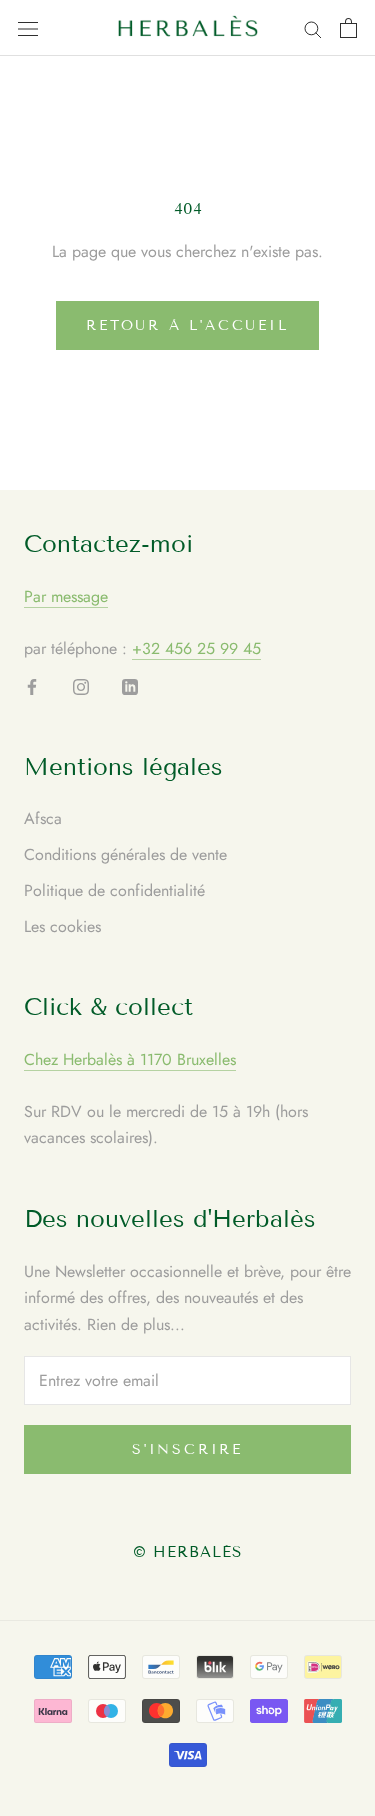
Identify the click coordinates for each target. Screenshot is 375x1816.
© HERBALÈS (188, 1552)
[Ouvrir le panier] (348, 28)
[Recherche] (313, 28)
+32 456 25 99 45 (196, 648)
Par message (66, 596)
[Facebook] (32, 686)
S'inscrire (187, 1449)
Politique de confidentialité (114, 890)
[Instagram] (81, 686)
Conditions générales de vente (125, 854)
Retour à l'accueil (187, 325)
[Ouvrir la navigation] (28, 28)
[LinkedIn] (130, 686)
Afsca (43, 818)
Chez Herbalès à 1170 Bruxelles (130, 1059)
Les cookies (62, 926)
